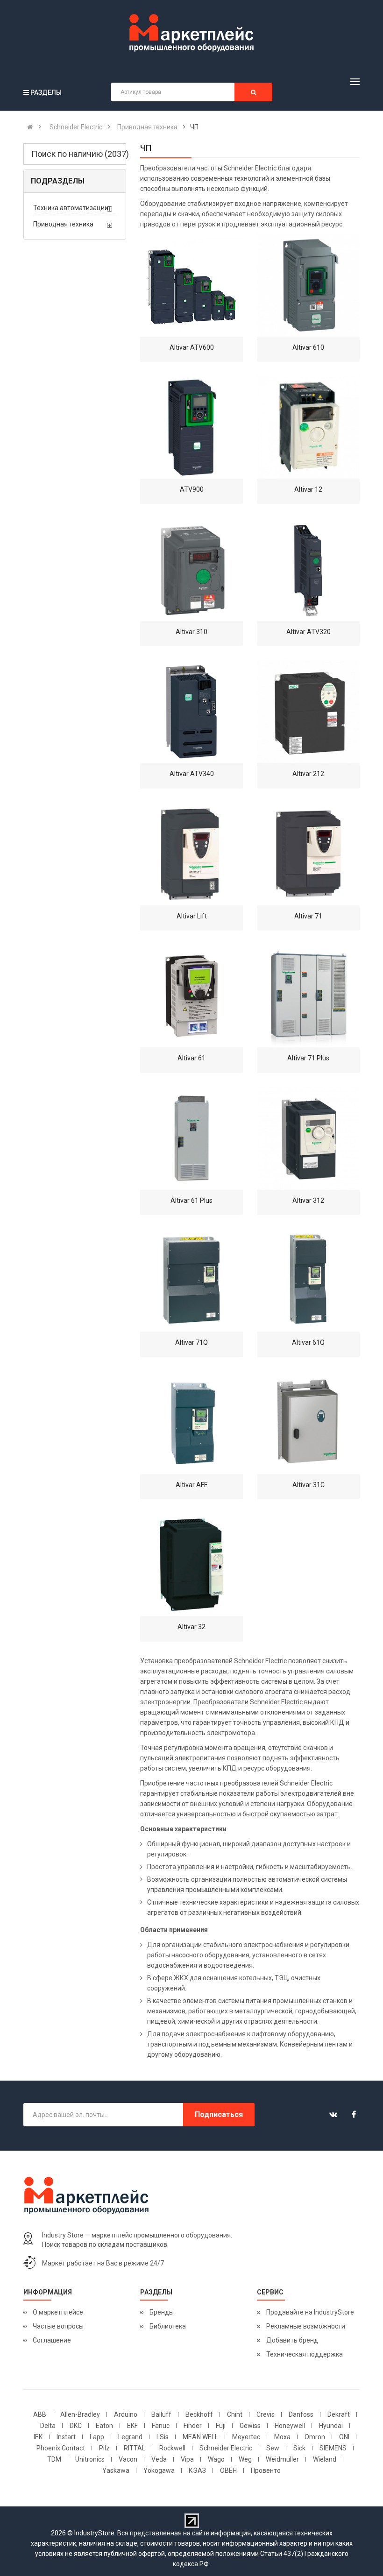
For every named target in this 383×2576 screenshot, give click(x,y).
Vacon (128, 2459)
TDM (54, 2459)
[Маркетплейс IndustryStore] (30, 127)
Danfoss (301, 2414)
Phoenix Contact (61, 2448)
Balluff (161, 2414)
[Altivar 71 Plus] (308, 996)
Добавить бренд (292, 2340)
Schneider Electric (226, 2448)
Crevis (266, 2414)
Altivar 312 (308, 1200)
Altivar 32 (191, 1627)
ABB (40, 2414)
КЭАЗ (197, 2470)
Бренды (162, 2312)
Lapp (97, 2437)
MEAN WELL (200, 2437)
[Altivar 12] (308, 427)
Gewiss (250, 2426)
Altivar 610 (308, 347)
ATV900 (192, 489)
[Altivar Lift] (191, 854)
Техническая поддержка (305, 2354)
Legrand (130, 2437)
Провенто (266, 2470)
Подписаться (219, 2114)
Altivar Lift (192, 916)
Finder (193, 2426)
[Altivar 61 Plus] (191, 1138)
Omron (315, 2437)
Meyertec (246, 2437)
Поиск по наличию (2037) (79, 154)
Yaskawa (116, 2470)
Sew (273, 2448)
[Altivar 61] (191, 996)
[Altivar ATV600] (191, 285)
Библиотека (168, 2326)
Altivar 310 (191, 632)
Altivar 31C (309, 1485)
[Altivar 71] (308, 854)
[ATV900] (191, 427)
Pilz (104, 2448)
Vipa (187, 2459)
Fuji (221, 2426)
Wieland (325, 2459)
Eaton (104, 2426)
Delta (48, 2426)
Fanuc (161, 2426)
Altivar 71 (308, 916)
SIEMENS (333, 2448)
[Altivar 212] (308, 712)
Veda (159, 2459)
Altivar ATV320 (309, 632)
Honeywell (290, 2426)
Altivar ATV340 (192, 774)
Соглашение (52, 2340)
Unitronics (90, 2459)
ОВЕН (228, 2470)
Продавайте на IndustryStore (310, 2312)
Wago (216, 2459)
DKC (76, 2426)
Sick (299, 2448)
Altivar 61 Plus (191, 1200)
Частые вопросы (58, 2326)
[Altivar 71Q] (191, 1280)
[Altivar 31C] (308, 1423)
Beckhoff (199, 2414)
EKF (132, 2426)
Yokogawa (159, 2470)
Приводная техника (63, 224)
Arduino (126, 2414)
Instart (66, 2437)
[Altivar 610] (308, 285)
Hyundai (331, 2426)
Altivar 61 (191, 1058)
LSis (163, 2437)
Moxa (282, 2437)
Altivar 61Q (308, 1342)
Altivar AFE (192, 1485)
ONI (344, 2437)
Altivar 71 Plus (308, 1058)
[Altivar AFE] (191, 1423)
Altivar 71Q (191, 1342)
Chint (235, 2414)
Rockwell (172, 2448)
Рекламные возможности (306, 2326)
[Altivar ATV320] (308, 570)
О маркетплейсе (58, 2312)
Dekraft (339, 2414)
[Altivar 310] (191, 570)
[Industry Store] (191, 33)
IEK (38, 2437)
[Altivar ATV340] (191, 712)
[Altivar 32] (191, 1565)
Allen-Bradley (80, 2414)
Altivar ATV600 (192, 347)
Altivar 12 (308, 489)
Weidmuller (282, 2459)
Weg (245, 2459)
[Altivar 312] (308, 1138)
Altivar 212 (308, 774)
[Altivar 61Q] (308, 1280)
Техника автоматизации (71, 208)
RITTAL (135, 2448)
